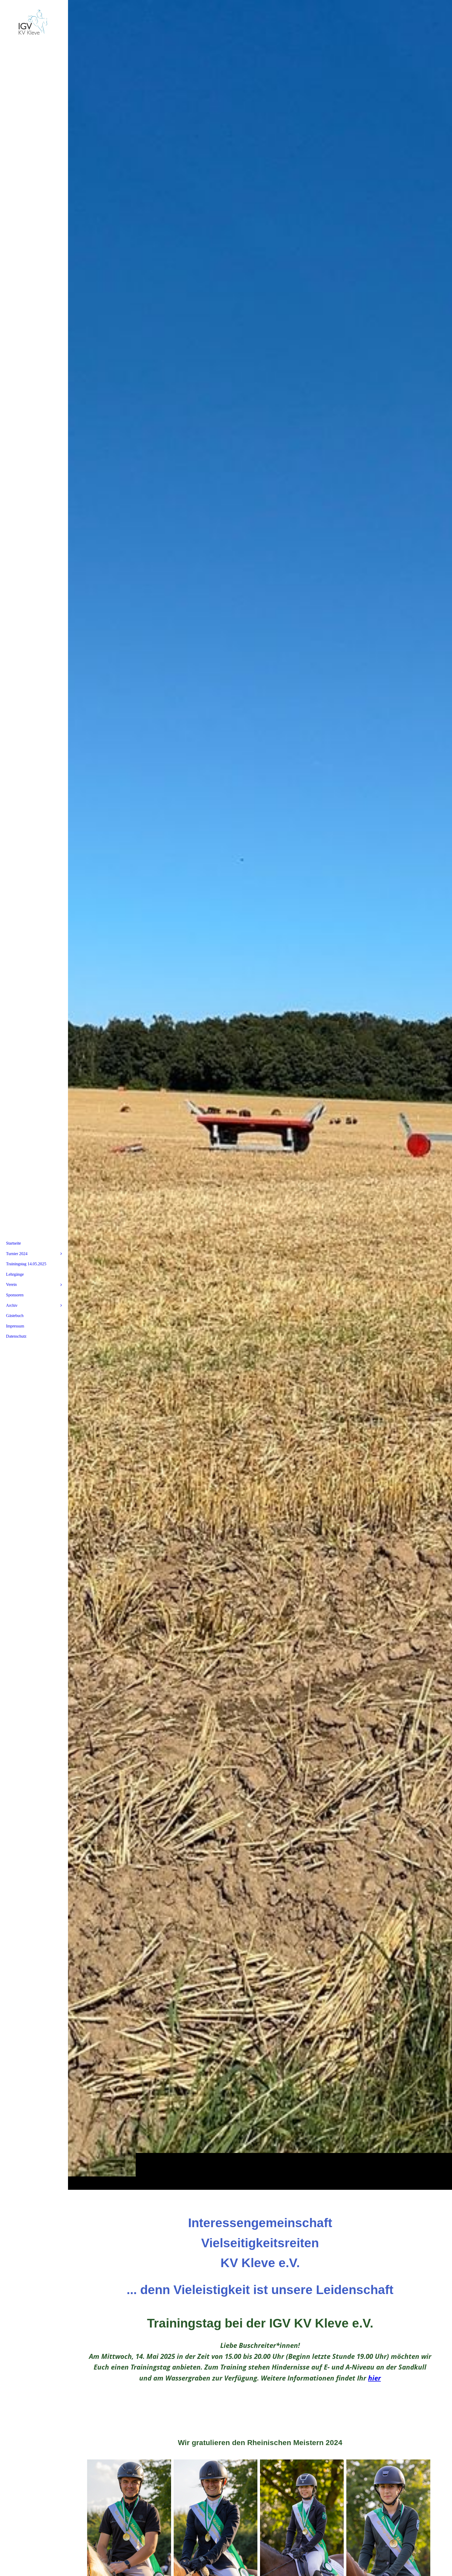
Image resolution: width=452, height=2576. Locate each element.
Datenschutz (16, 1336)
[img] (260, 1095)
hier (374, 2378)
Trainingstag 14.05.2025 (26, 1264)
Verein (11, 1284)
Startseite (13, 1243)
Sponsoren (15, 1295)
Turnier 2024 (17, 1254)
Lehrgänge (15, 1274)
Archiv (12, 1305)
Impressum (15, 1326)
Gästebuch (15, 1316)
